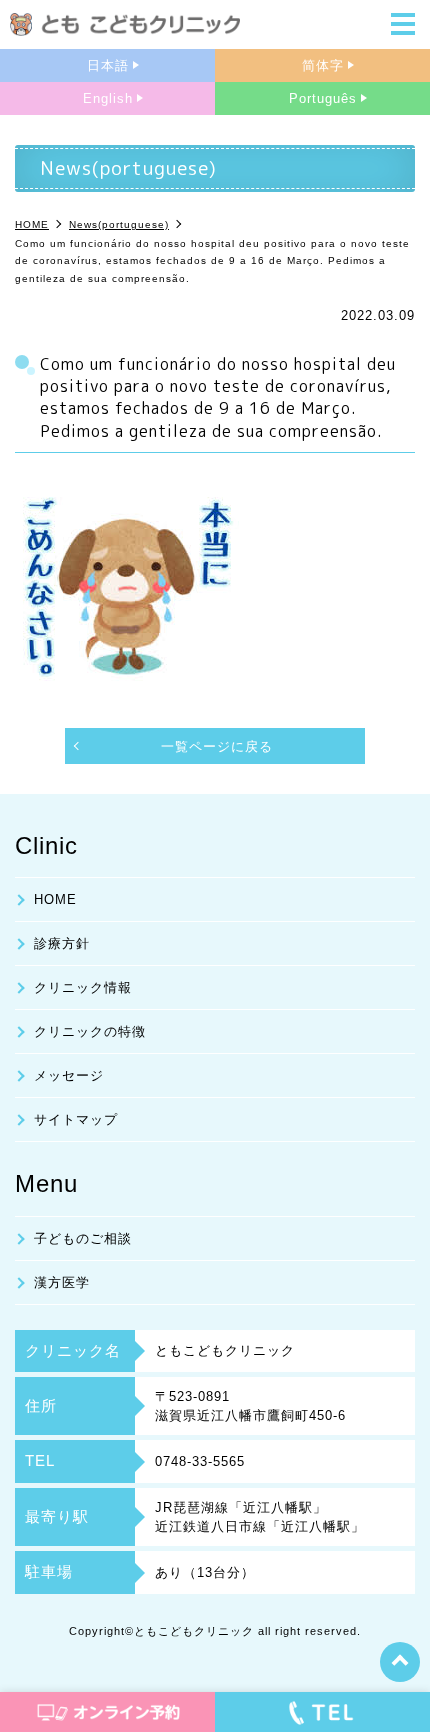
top (400, 1662)
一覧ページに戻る (217, 746)
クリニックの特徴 (90, 1031)
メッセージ (69, 1075)
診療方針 (62, 943)
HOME (55, 899)
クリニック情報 (83, 987)
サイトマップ (76, 1119)
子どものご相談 (83, 1238)
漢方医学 (62, 1282)
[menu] (403, 26)
